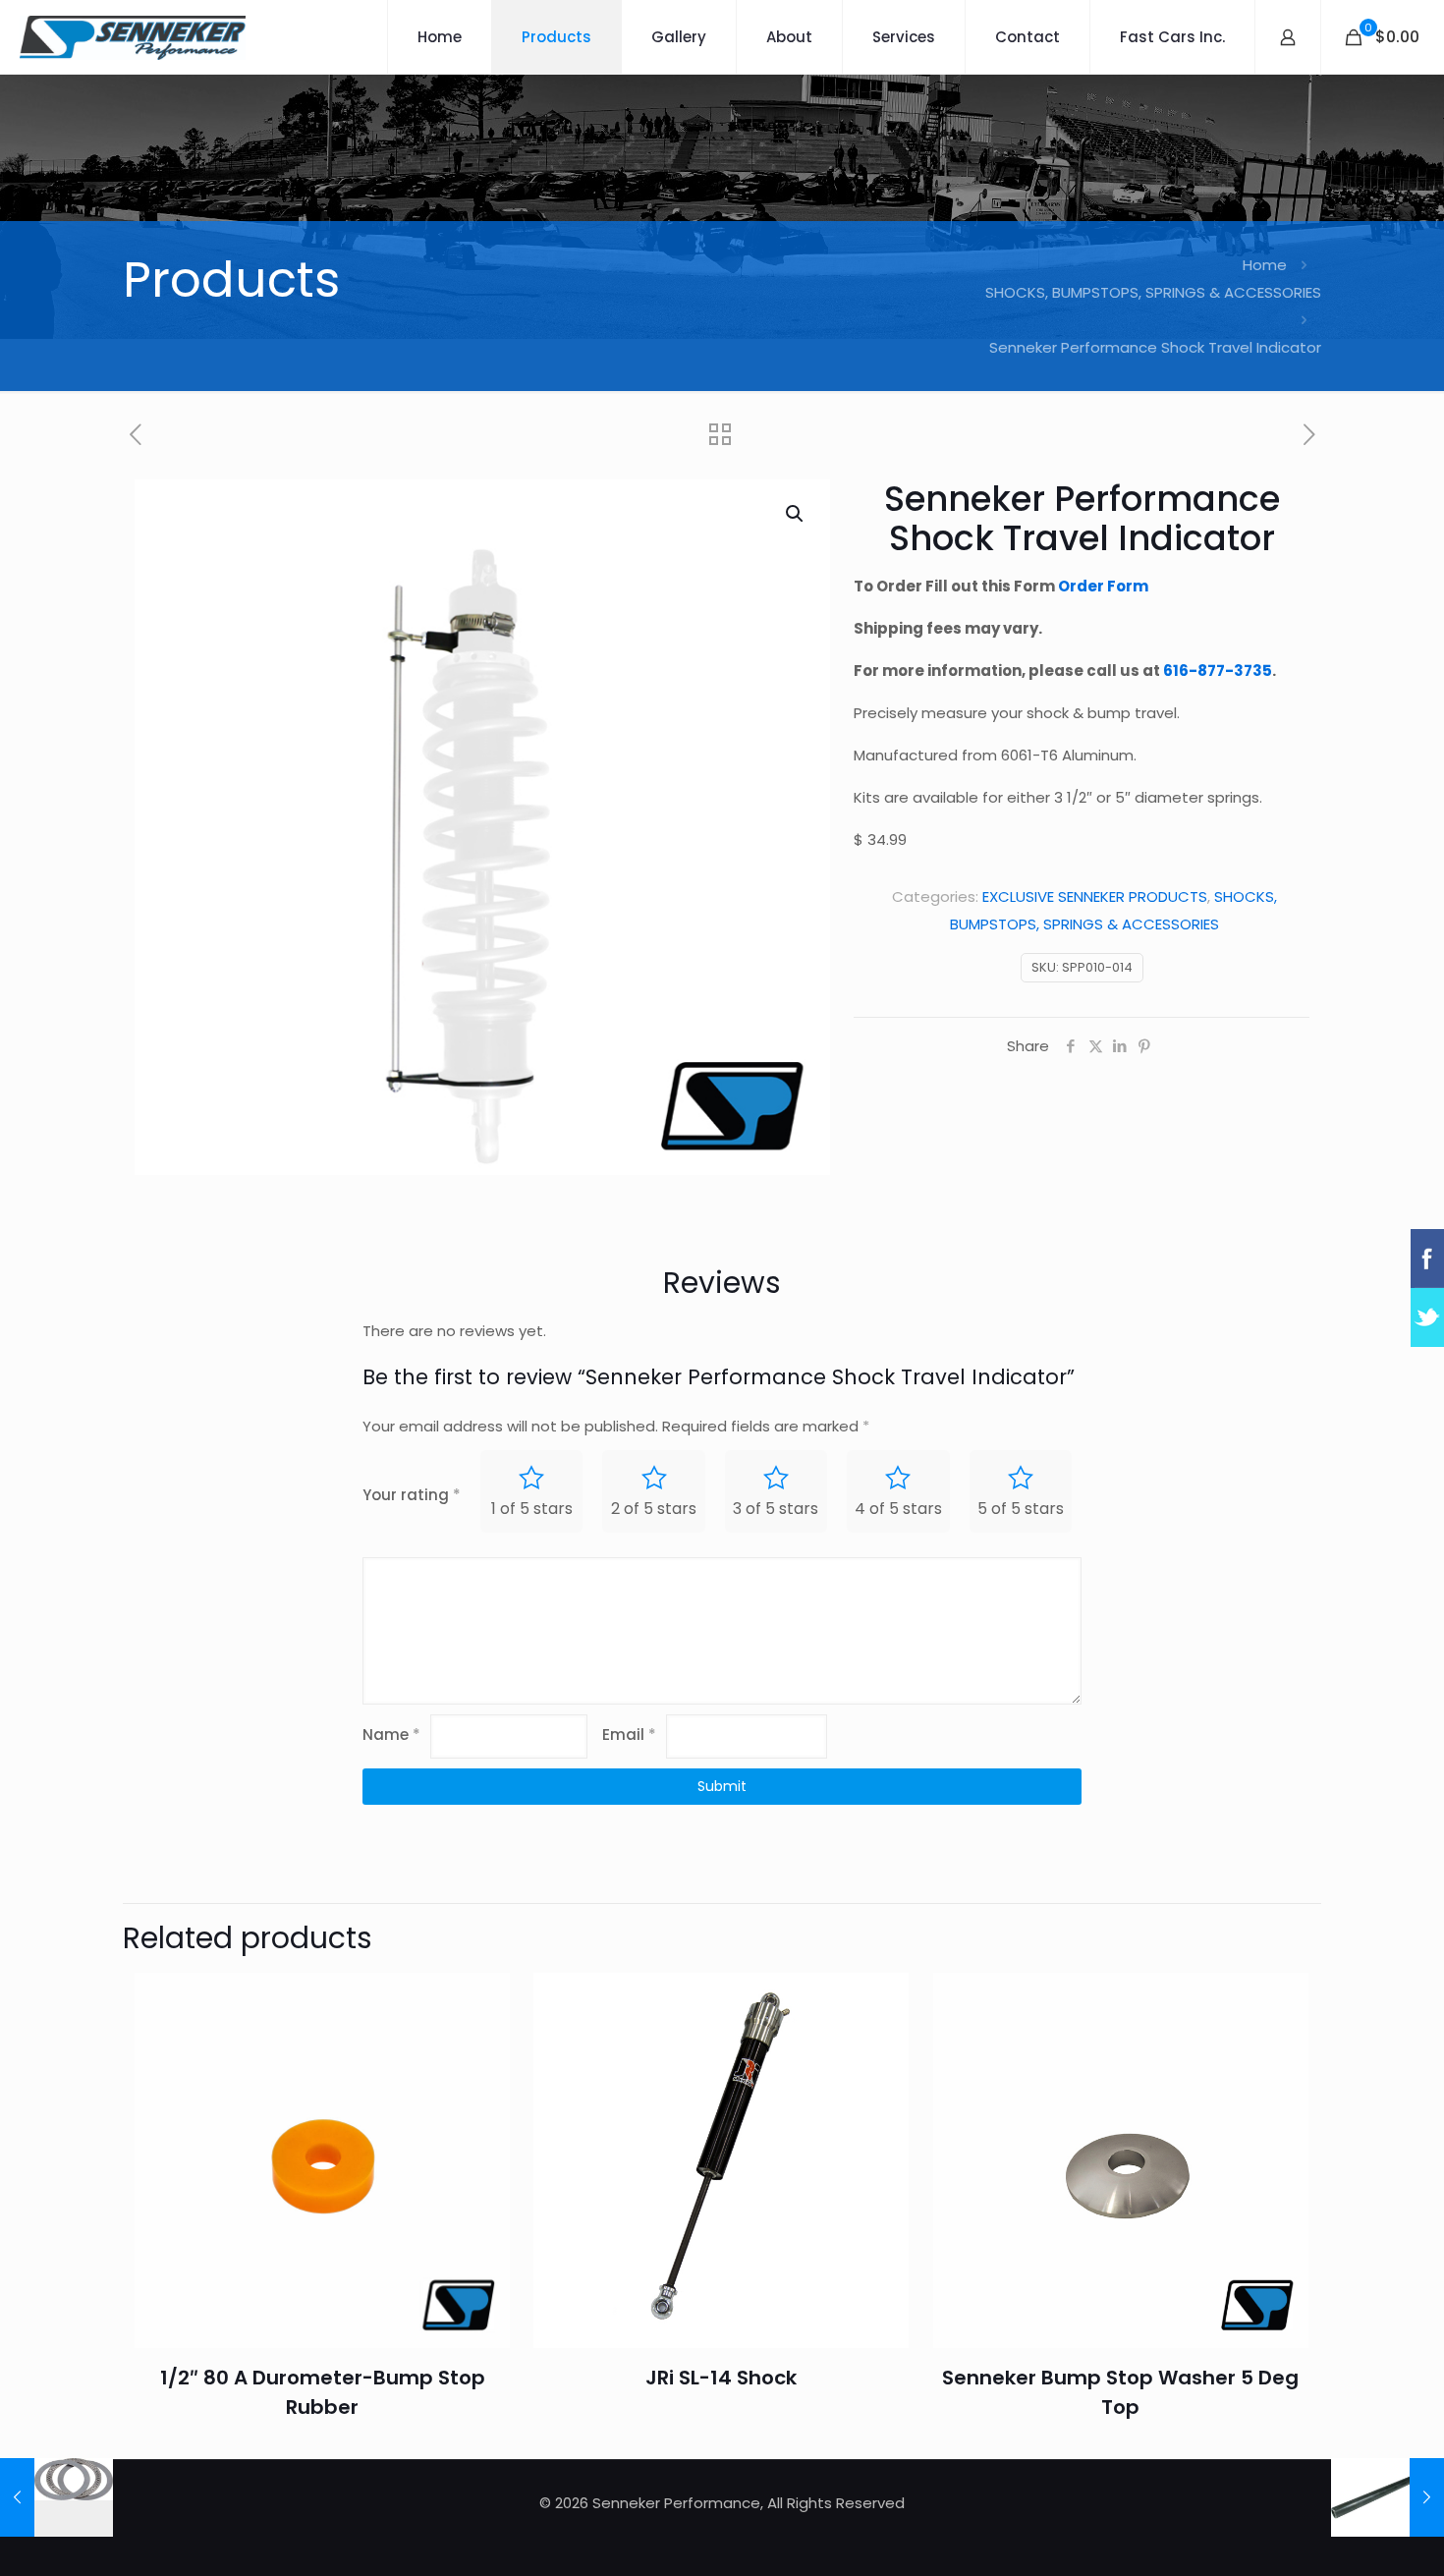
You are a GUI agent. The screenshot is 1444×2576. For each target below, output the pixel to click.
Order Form (1103, 586)
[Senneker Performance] (133, 37)
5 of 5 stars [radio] (1021, 1509)
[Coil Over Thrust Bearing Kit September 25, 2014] (56, 2497)
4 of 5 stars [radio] (898, 1509)
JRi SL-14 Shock (721, 2378)
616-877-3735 (1218, 671)
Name (391, 1735)
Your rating (412, 1495)
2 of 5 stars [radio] (654, 1509)
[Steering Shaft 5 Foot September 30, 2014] (1388, 2497)
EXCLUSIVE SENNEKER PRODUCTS (1095, 896)
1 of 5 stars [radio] (532, 1509)
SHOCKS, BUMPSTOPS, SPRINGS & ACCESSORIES (1153, 292)
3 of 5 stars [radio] (776, 1509)
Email (629, 1735)
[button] (796, 514)
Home (1265, 265)
